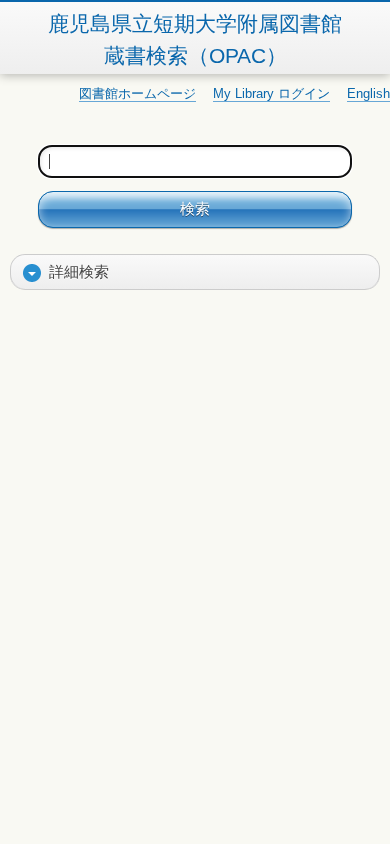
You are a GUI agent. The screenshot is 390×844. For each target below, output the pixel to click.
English (368, 93)
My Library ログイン (271, 93)
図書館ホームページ (137, 93)
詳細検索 (79, 271)
